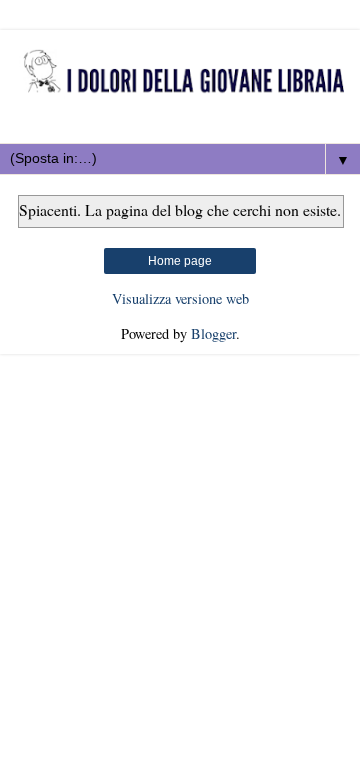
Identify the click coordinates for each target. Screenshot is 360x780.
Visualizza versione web (180, 298)
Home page (180, 261)
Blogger (213, 333)
